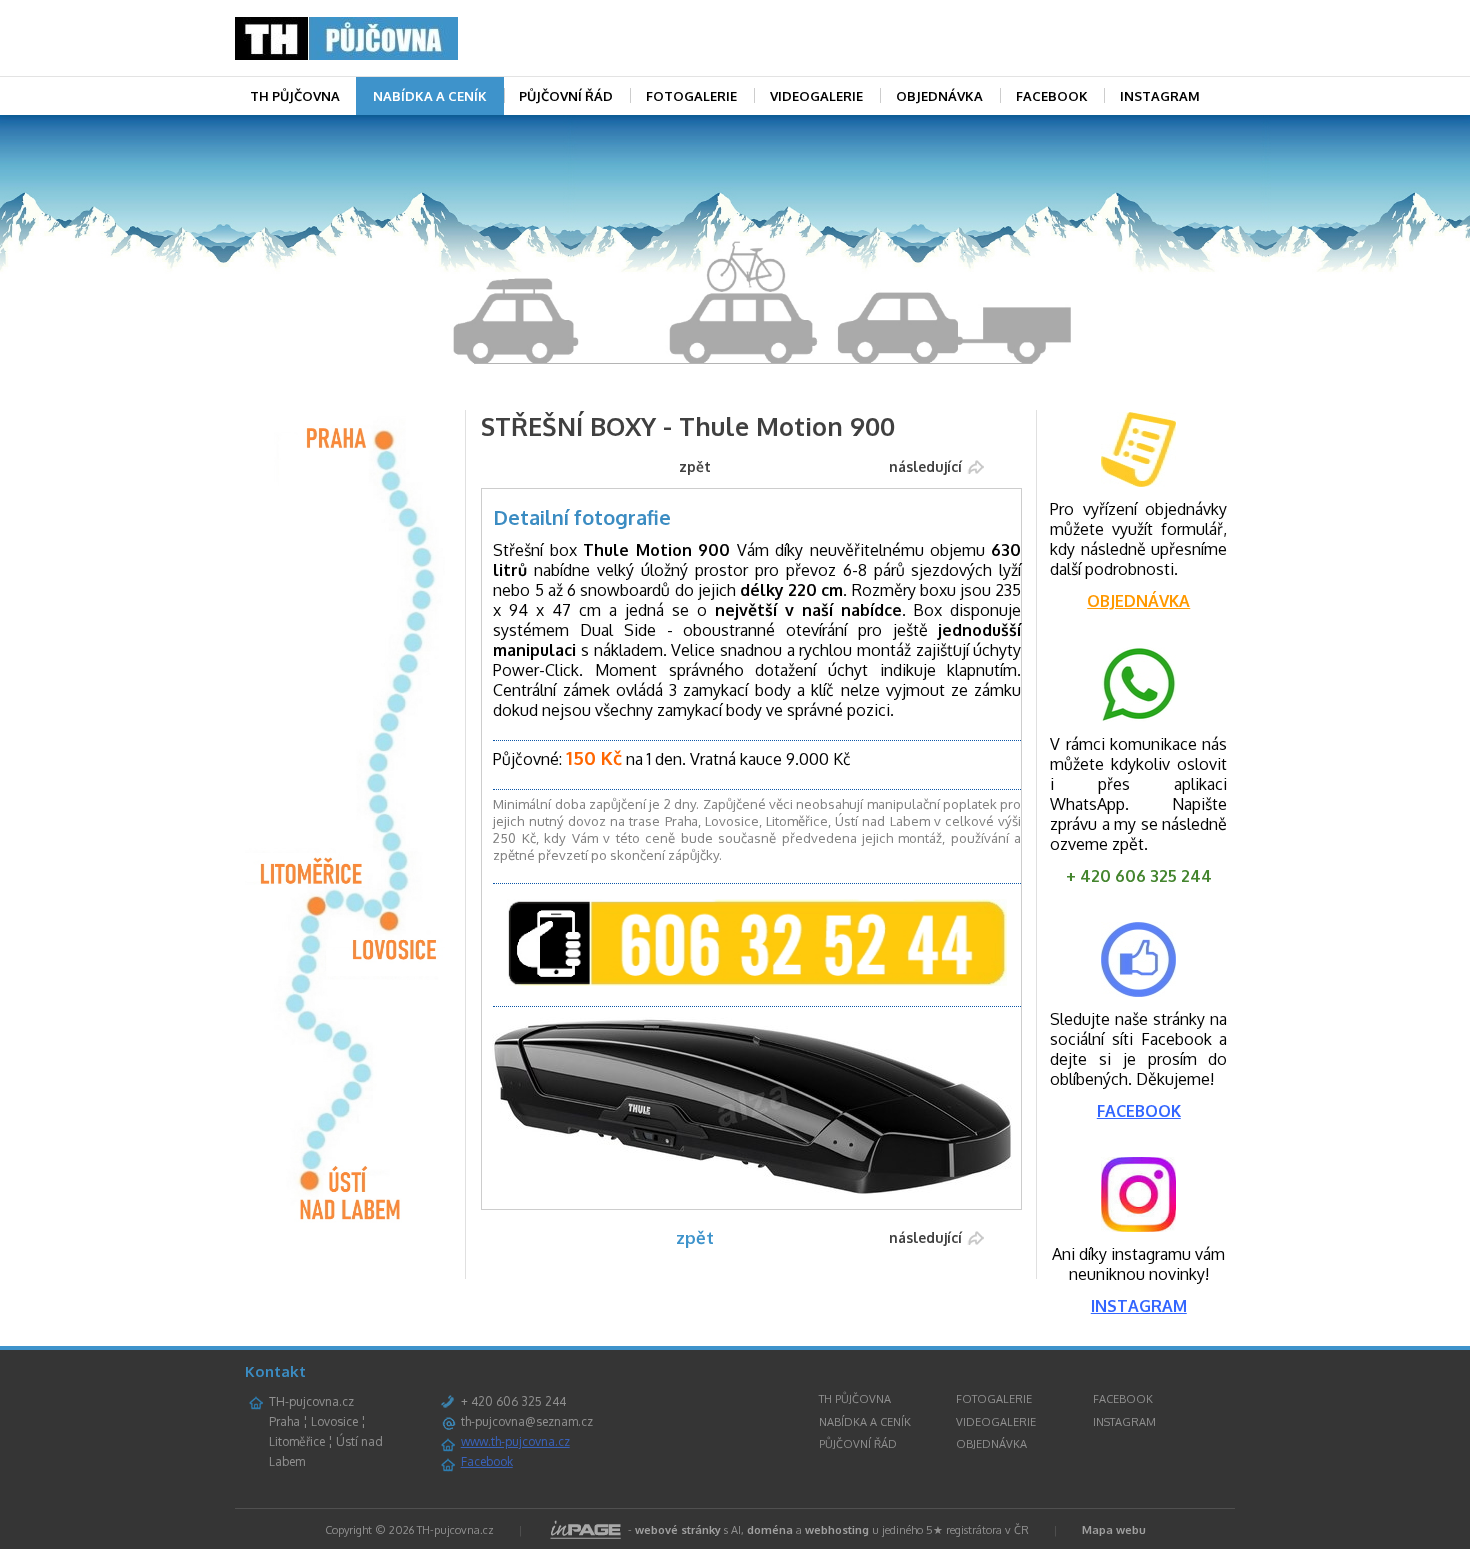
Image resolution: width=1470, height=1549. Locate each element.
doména (770, 1530)
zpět (695, 466)
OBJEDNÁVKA (939, 96)
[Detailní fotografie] (752, 1189)
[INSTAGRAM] (1138, 1226)
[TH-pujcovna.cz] (390, 38)
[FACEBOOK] (1138, 991)
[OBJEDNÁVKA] (1138, 449)
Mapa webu (1114, 1530)
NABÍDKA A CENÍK (430, 96)
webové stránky (678, 1530)
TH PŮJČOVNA (295, 96)
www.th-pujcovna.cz (515, 1441)
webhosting (837, 1530)
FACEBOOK (1052, 96)
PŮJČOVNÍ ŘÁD (566, 96)
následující (925, 466)
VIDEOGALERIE (816, 96)
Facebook (487, 1461)
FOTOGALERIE (691, 96)
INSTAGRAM (1160, 96)
